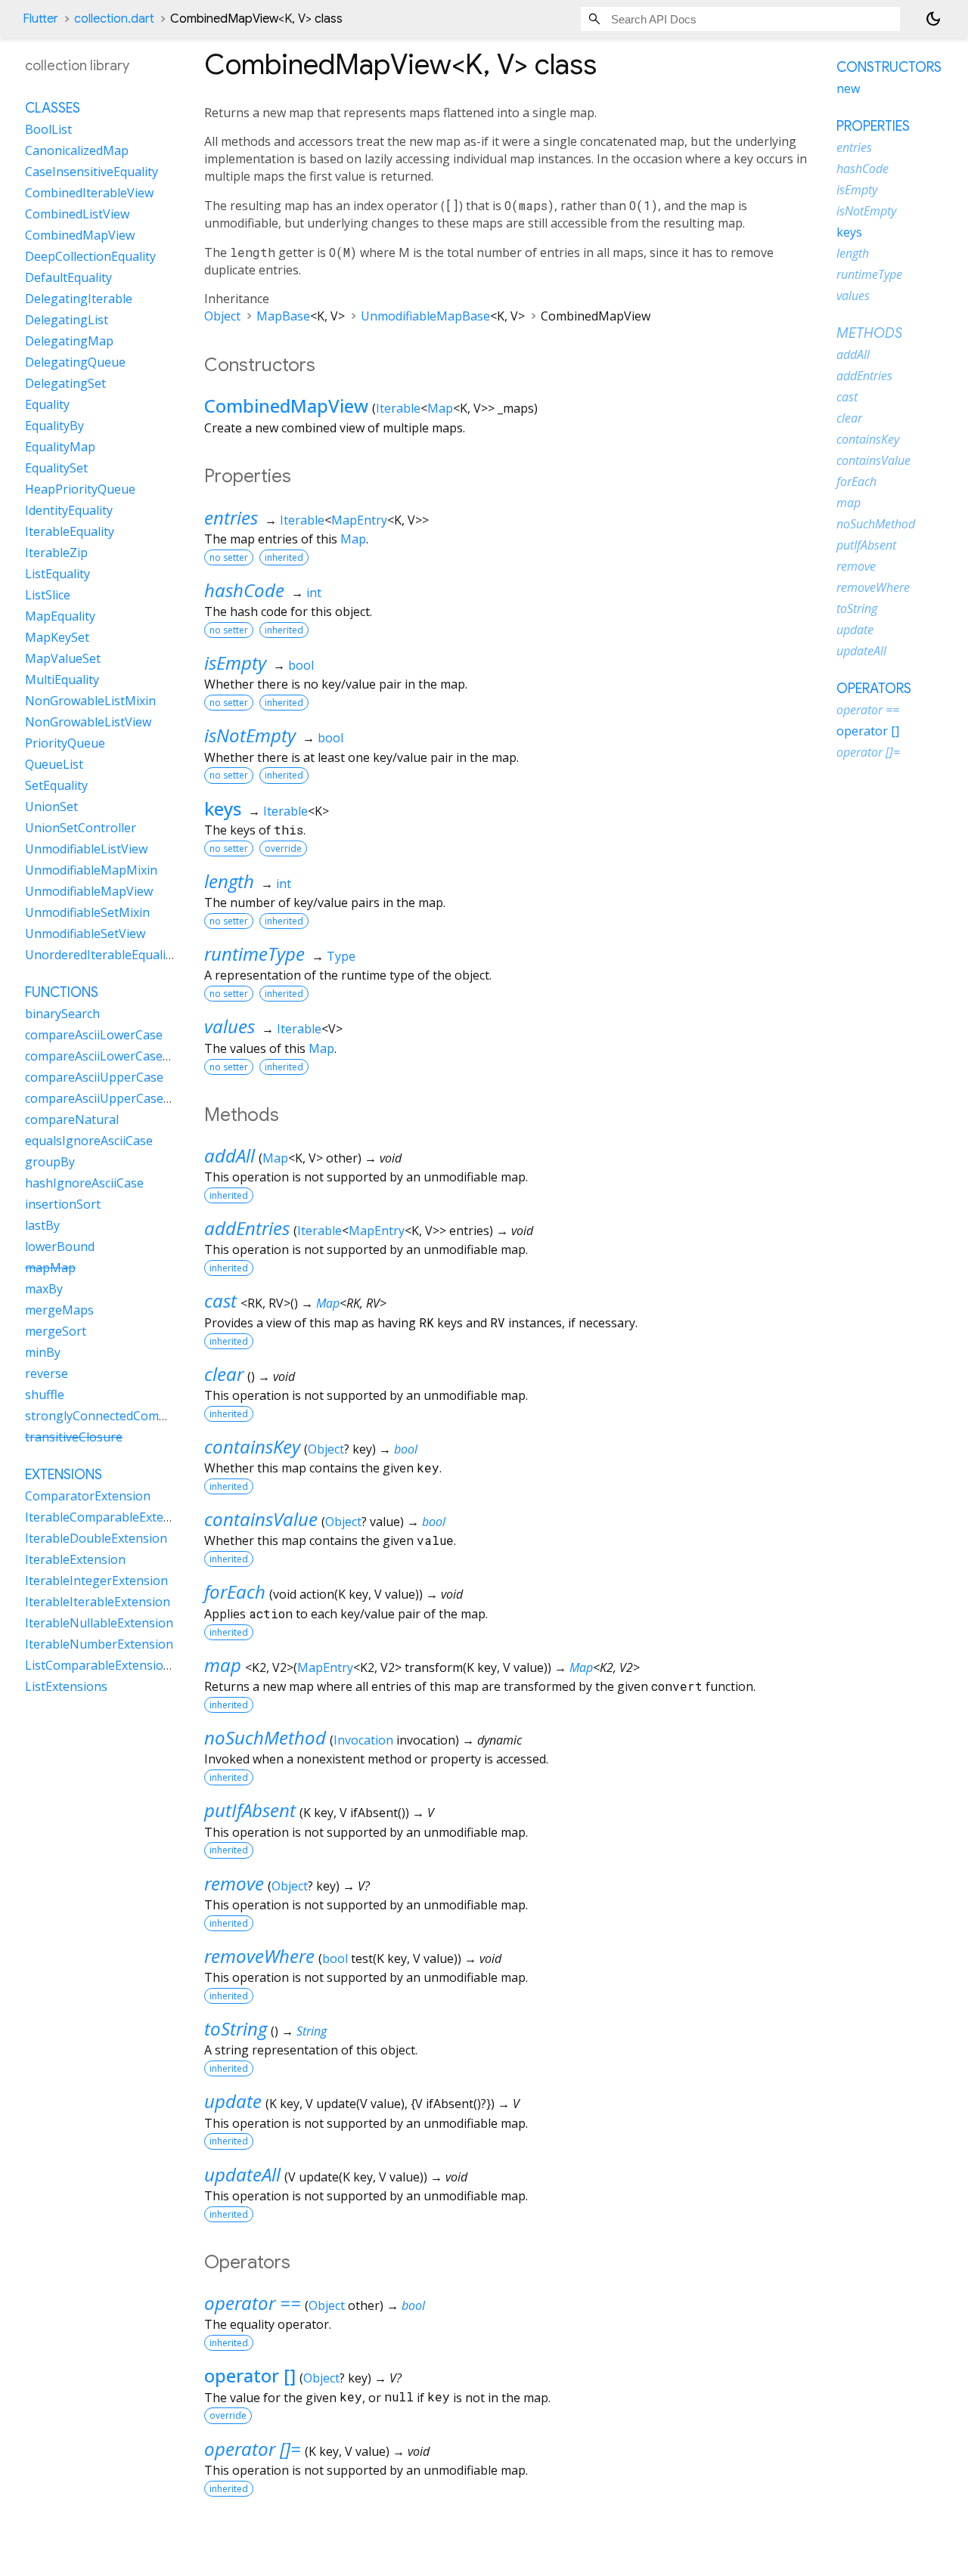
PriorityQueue (65, 743)
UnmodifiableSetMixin (87, 912)
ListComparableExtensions (101, 1665)
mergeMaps (59, 1310)
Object (222, 316)
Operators (874, 689)
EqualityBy (54, 426)
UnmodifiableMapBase (425, 316)
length (229, 881)
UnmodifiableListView (86, 849)
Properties (873, 126)
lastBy (42, 1225)
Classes (53, 108)
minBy (43, 1352)
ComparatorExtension (88, 1496)
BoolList (48, 129)
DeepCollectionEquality (90, 256)
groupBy (50, 1162)
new (848, 88)
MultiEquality (62, 680)
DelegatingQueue (75, 362)
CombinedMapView (286, 406)
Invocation (363, 1740)
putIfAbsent (250, 1810)
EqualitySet (56, 468)
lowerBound (60, 1246)
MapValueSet (63, 658)
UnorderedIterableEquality (101, 955)
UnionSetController (81, 828)
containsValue (261, 1519)
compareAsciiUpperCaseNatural (116, 1098)
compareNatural (72, 1119)
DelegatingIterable (79, 299)
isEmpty (235, 663)
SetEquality (56, 785)
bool (301, 665)
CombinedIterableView (89, 193)
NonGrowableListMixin (90, 701)
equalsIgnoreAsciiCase (89, 1141)
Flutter (40, 19)
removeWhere (259, 1956)
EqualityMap (60, 447)
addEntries (247, 1228)
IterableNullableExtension (99, 1623)
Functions (62, 992)
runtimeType (254, 954)
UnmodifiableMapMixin (91, 870)
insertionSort (63, 1204)
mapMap (50, 1268)
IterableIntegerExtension (96, 1581)
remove (234, 1883)
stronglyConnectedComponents (116, 1416)
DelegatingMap (69, 341)
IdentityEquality (69, 510)
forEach (235, 1591)
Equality (47, 404)
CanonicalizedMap (77, 150)
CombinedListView (77, 214)
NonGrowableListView (88, 722)
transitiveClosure (74, 1437)
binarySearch (62, 1014)
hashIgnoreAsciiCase (84, 1183)
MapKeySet (57, 637)
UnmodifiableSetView (85, 933)
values (230, 1026)
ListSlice (48, 595)
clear (224, 1374)
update (233, 2101)
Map (440, 408)
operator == (253, 2303)
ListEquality (57, 574)
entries (231, 517)
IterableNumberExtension (99, 1644)
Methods (869, 333)
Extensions (64, 1475)
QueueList (54, 764)
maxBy (44, 1289)
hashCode (244, 590)
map (223, 1665)
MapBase (283, 316)
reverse (47, 1373)
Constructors (889, 67)
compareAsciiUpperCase (94, 1077)
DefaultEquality (68, 277)
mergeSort (56, 1331)
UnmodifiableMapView (89, 891)
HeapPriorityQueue (80, 489)
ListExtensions (66, 1686)
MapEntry (359, 520)
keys (223, 808)
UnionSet (51, 807)
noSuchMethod (265, 1737)
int (314, 593)
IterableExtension (75, 1559)
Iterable (398, 408)
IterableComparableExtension (110, 1517)
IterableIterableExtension (98, 1602)
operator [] (250, 2375)
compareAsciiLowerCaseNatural (116, 1056)
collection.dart (114, 19)
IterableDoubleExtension (96, 1538)
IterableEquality (70, 531)
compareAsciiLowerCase (94, 1035)
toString (236, 2028)
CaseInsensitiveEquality (92, 172)
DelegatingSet (65, 383)
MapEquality (60, 616)
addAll (230, 1155)
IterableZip (56, 553)
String (312, 2031)
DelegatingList (67, 320)
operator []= (253, 2449)
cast (220, 1300)
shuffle (45, 1395)
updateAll (242, 2174)
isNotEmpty (250, 735)
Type (341, 956)
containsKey (252, 1446)
